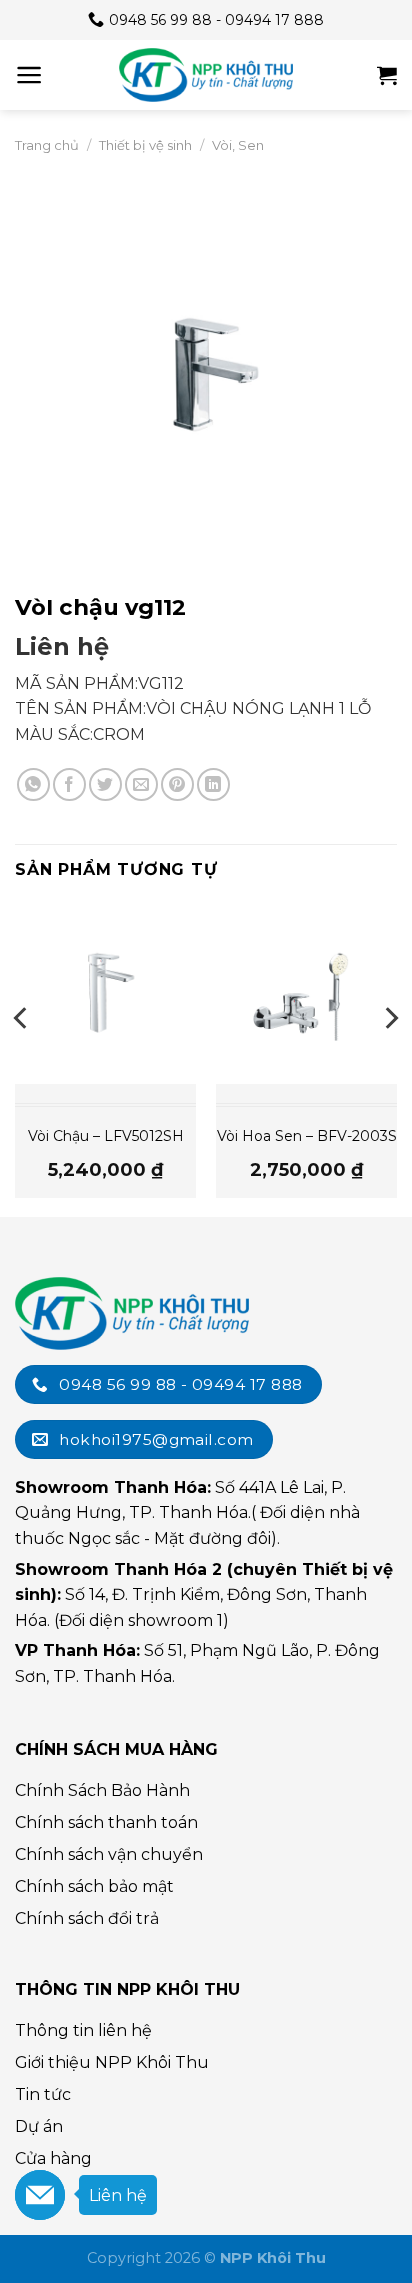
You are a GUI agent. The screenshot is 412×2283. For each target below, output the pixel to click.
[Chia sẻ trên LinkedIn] (213, 784)
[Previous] (22, 1058)
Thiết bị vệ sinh (145, 145)
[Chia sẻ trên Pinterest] (177, 784)
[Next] (390, 1058)
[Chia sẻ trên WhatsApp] (33, 784)
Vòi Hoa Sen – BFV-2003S (307, 1136)
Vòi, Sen (238, 145)
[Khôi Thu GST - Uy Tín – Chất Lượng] (206, 75)
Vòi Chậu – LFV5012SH (106, 1136)
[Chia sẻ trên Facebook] (69, 784)
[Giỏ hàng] (387, 75)
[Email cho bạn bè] (141, 784)
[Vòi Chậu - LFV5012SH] (105, 993)
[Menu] (29, 75)
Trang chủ (47, 145)
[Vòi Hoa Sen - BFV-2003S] (306, 993)
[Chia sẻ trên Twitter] (105, 784)
